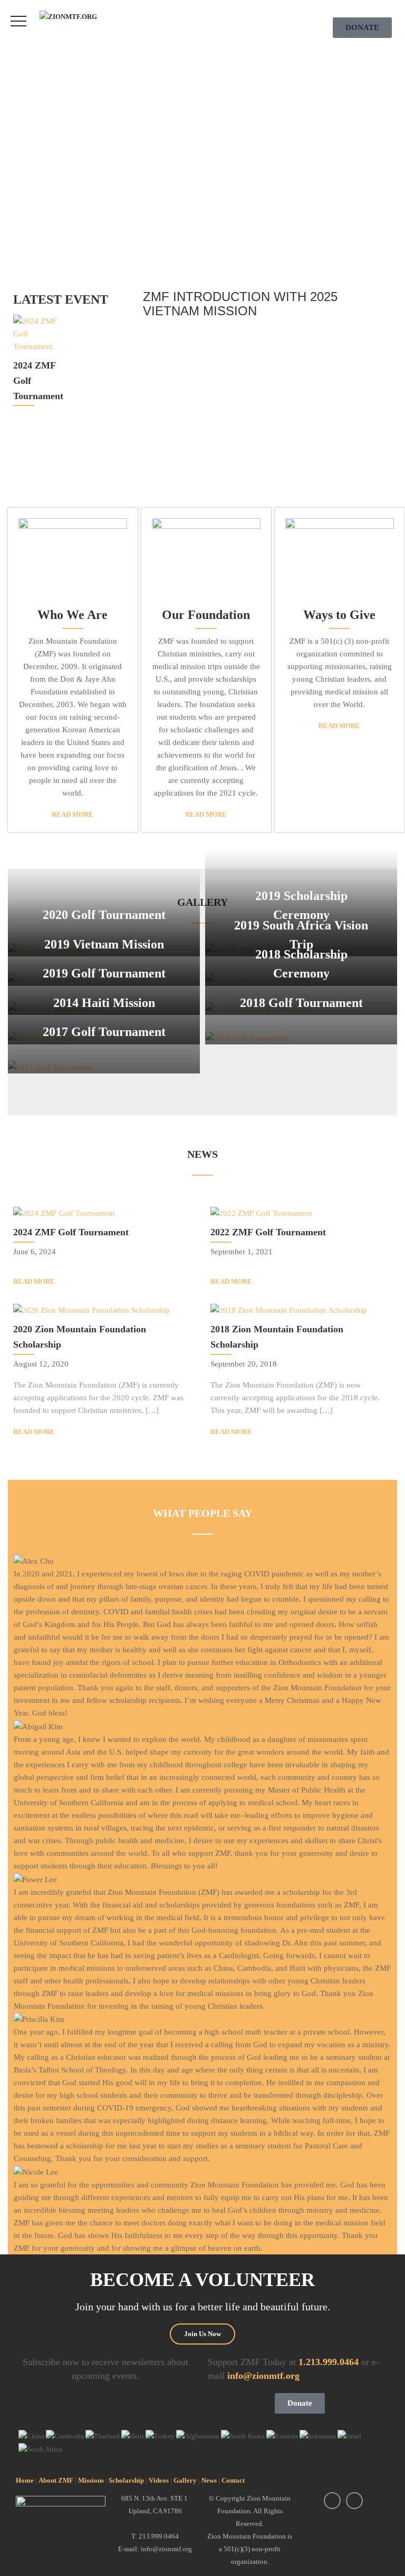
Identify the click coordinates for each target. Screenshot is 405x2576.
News (209, 2480)
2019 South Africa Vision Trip (301, 935)
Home (25, 2480)
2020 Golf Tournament (104, 915)
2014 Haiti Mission (104, 1003)
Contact (233, 2480)
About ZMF (56, 2480)
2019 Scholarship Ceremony (301, 905)
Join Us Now (202, 2334)
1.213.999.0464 (329, 2362)
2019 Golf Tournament (104, 973)
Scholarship (126, 2480)
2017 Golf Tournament (104, 1032)
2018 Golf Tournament (301, 1003)
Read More (73, 814)
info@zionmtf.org (263, 2376)
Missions (91, 2480)
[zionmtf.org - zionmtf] (83, 17)
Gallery (185, 2480)
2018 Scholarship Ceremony (301, 964)
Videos (159, 2480)
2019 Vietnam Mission (104, 944)
